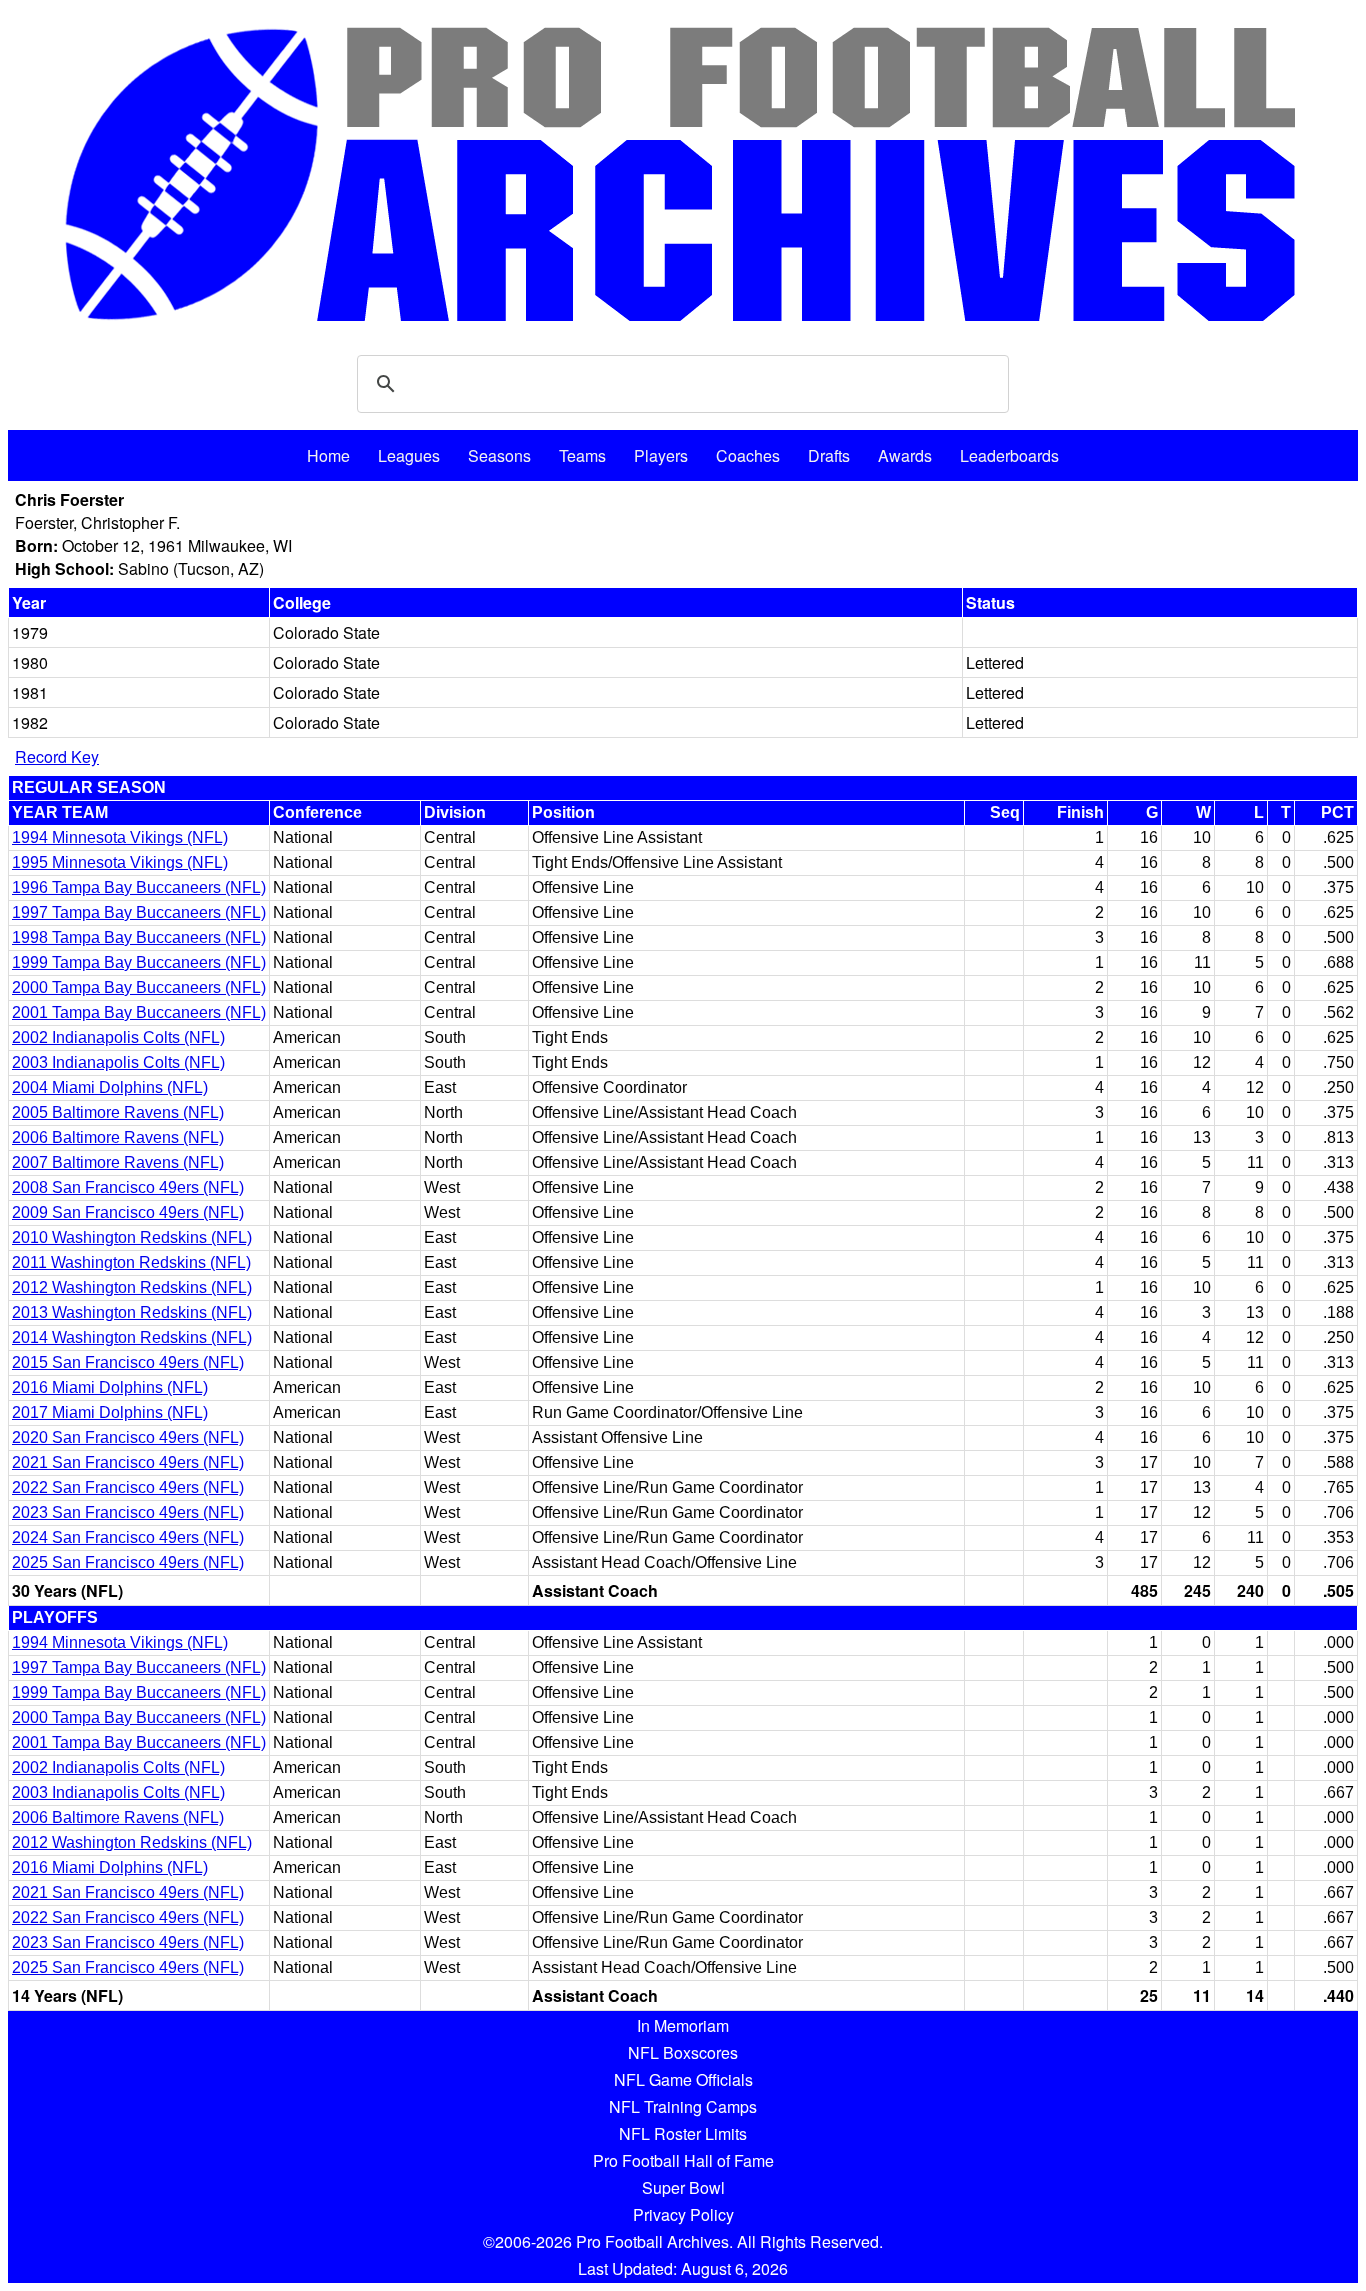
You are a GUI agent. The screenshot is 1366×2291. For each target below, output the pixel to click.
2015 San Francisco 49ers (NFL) (128, 1362)
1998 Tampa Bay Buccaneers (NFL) (139, 937)
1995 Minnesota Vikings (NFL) (120, 862)
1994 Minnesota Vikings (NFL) (120, 837)
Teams (582, 455)
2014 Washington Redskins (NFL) (132, 1337)
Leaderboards (1009, 455)
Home (328, 455)
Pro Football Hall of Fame (683, 2160)
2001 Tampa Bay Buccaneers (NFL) (139, 1012)
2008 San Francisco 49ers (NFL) (128, 1187)
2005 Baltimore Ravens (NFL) (118, 1112)
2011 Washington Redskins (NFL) (131, 1262)
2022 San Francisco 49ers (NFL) (128, 1487)
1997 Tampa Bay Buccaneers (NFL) (139, 912)
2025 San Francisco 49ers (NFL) (128, 1562)
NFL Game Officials (683, 2079)
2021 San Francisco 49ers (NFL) (128, 1462)
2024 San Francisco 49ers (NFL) (128, 1537)
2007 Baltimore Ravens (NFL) (118, 1162)
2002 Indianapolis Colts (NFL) (118, 1037)
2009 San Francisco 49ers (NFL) (128, 1212)
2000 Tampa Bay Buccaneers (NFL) (139, 987)
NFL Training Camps (683, 2106)
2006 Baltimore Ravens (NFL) (118, 1137)
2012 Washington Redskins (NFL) (132, 1287)
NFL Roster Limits (683, 2133)
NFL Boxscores (683, 2052)
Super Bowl (683, 2187)
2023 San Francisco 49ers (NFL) (128, 1512)
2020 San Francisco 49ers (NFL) (128, 1437)
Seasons (499, 455)
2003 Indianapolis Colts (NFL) (118, 1062)
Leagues (409, 455)
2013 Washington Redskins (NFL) (132, 1312)
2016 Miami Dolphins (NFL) (110, 1387)
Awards (905, 455)
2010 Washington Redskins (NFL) (132, 1237)
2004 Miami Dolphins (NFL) (110, 1087)
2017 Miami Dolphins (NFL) (110, 1412)
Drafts (829, 455)
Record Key (57, 756)
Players (661, 455)
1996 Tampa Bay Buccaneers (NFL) (139, 887)
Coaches (748, 455)
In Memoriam (683, 2025)
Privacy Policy (683, 2214)
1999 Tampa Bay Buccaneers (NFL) (139, 962)
